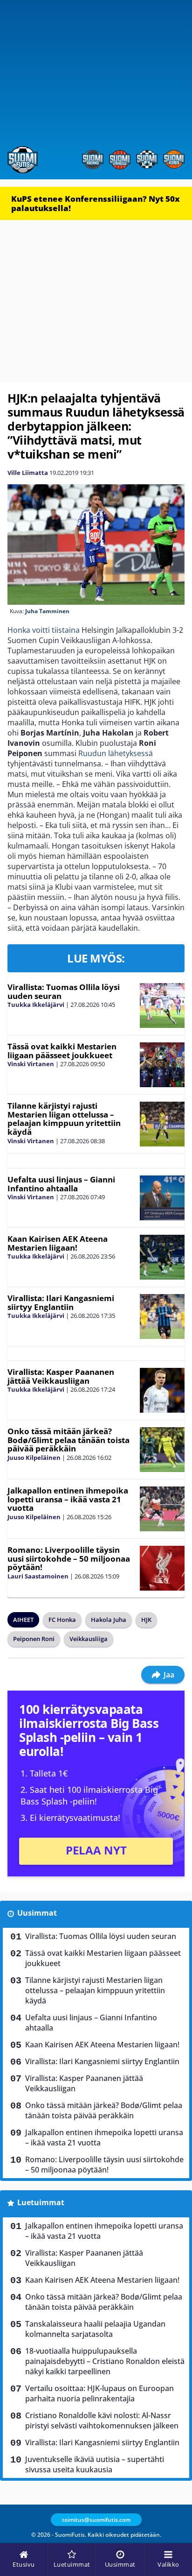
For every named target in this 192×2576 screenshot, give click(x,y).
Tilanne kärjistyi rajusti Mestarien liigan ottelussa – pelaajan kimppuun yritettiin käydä (64, 1119)
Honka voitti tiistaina (44, 630)
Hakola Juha (109, 1620)
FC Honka (62, 1620)
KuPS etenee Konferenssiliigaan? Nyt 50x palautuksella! (96, 203)
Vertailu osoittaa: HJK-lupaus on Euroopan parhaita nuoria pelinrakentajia (99, 2393)
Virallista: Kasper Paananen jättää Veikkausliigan (61, 1376)
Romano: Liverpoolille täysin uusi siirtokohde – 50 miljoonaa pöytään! (69, 1558)
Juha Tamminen (47, 611)
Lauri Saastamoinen (38, 1576)
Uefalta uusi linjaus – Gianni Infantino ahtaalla (61, 1184)
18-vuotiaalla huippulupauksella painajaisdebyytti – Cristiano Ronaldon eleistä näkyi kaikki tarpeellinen (105, 2361)
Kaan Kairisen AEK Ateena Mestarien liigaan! (58, 1243)
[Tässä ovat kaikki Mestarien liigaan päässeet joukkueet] (162, 1065)
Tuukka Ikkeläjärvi (36, 1005)
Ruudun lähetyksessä (116, 753)
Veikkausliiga (89, 1639)
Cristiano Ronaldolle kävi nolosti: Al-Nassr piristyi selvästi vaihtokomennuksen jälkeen (102, 2420)
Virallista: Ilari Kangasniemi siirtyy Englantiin (61, 1302)
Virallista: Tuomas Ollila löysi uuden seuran (64, 991)
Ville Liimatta (28, 473)
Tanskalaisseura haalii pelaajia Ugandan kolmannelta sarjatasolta (95, 2329)
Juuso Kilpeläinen (34, 1458)
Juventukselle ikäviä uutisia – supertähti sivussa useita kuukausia (95, 2464)
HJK (146, 1620)
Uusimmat (37, 1913)
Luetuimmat (41, 2202)
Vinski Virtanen (31, 1064)
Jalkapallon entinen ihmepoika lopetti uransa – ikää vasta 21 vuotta (68, 1499)
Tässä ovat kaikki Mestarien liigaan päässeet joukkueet (62, 1051)
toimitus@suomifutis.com (96, 2520)
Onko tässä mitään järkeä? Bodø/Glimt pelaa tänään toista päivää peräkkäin (69, 1440)
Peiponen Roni (34, 1639)
